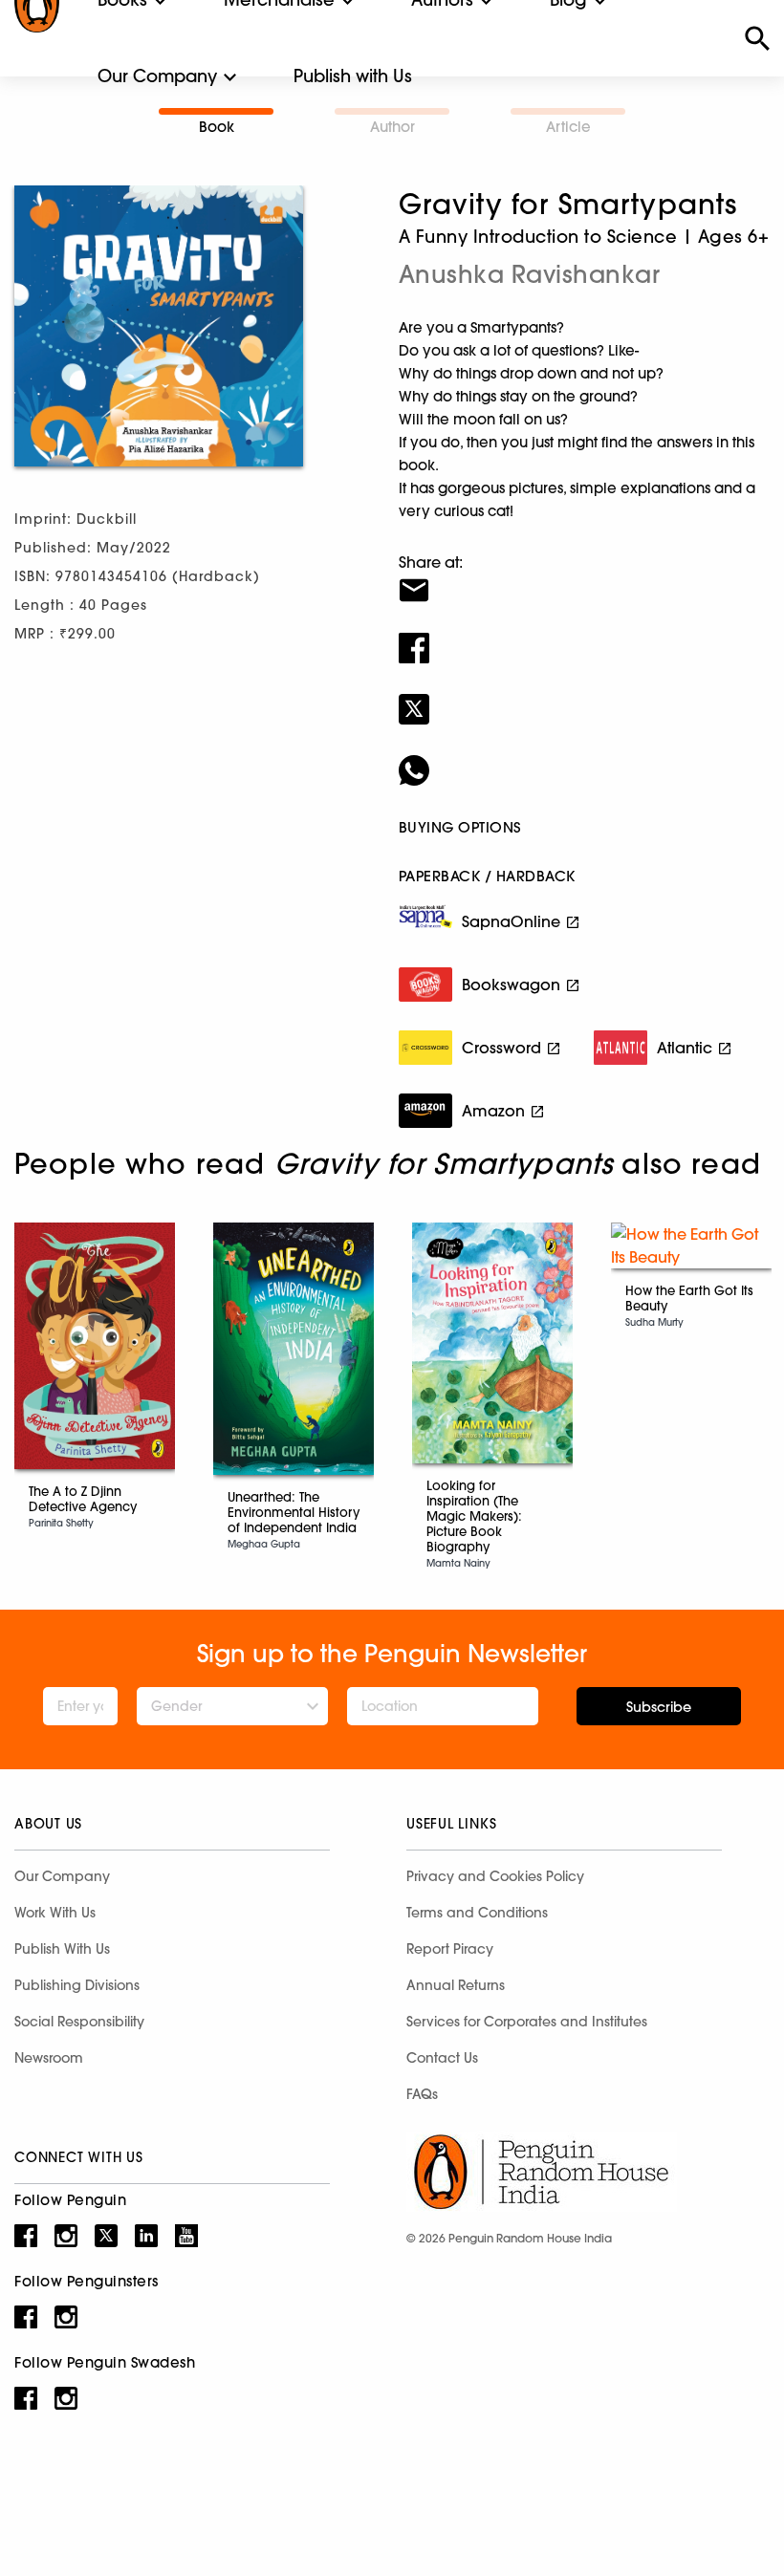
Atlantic (685, 1048)
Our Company (157, 76)
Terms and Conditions (477, 1913)
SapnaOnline (511, 921)
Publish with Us (353, 76)
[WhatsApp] (584, 758)
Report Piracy (450, 1949)
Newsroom (49, 2058)
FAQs (422, 2094)
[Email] (584, 578)
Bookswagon (511, 985)
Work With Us (55, 1913)
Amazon (493, 1111)
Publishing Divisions (77, 1985)
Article (568, 127)
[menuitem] (157, 76)
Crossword (501, 1048)
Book (217, 127)
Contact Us (442, 2058)
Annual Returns (456, 1985)
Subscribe (659, 1707)
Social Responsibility (79, 2022)
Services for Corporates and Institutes (527, 2022)
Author (392, 127)
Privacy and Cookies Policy (495, 1876)
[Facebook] (584, 636)
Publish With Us (62, 1949)
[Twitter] (584, 697)
